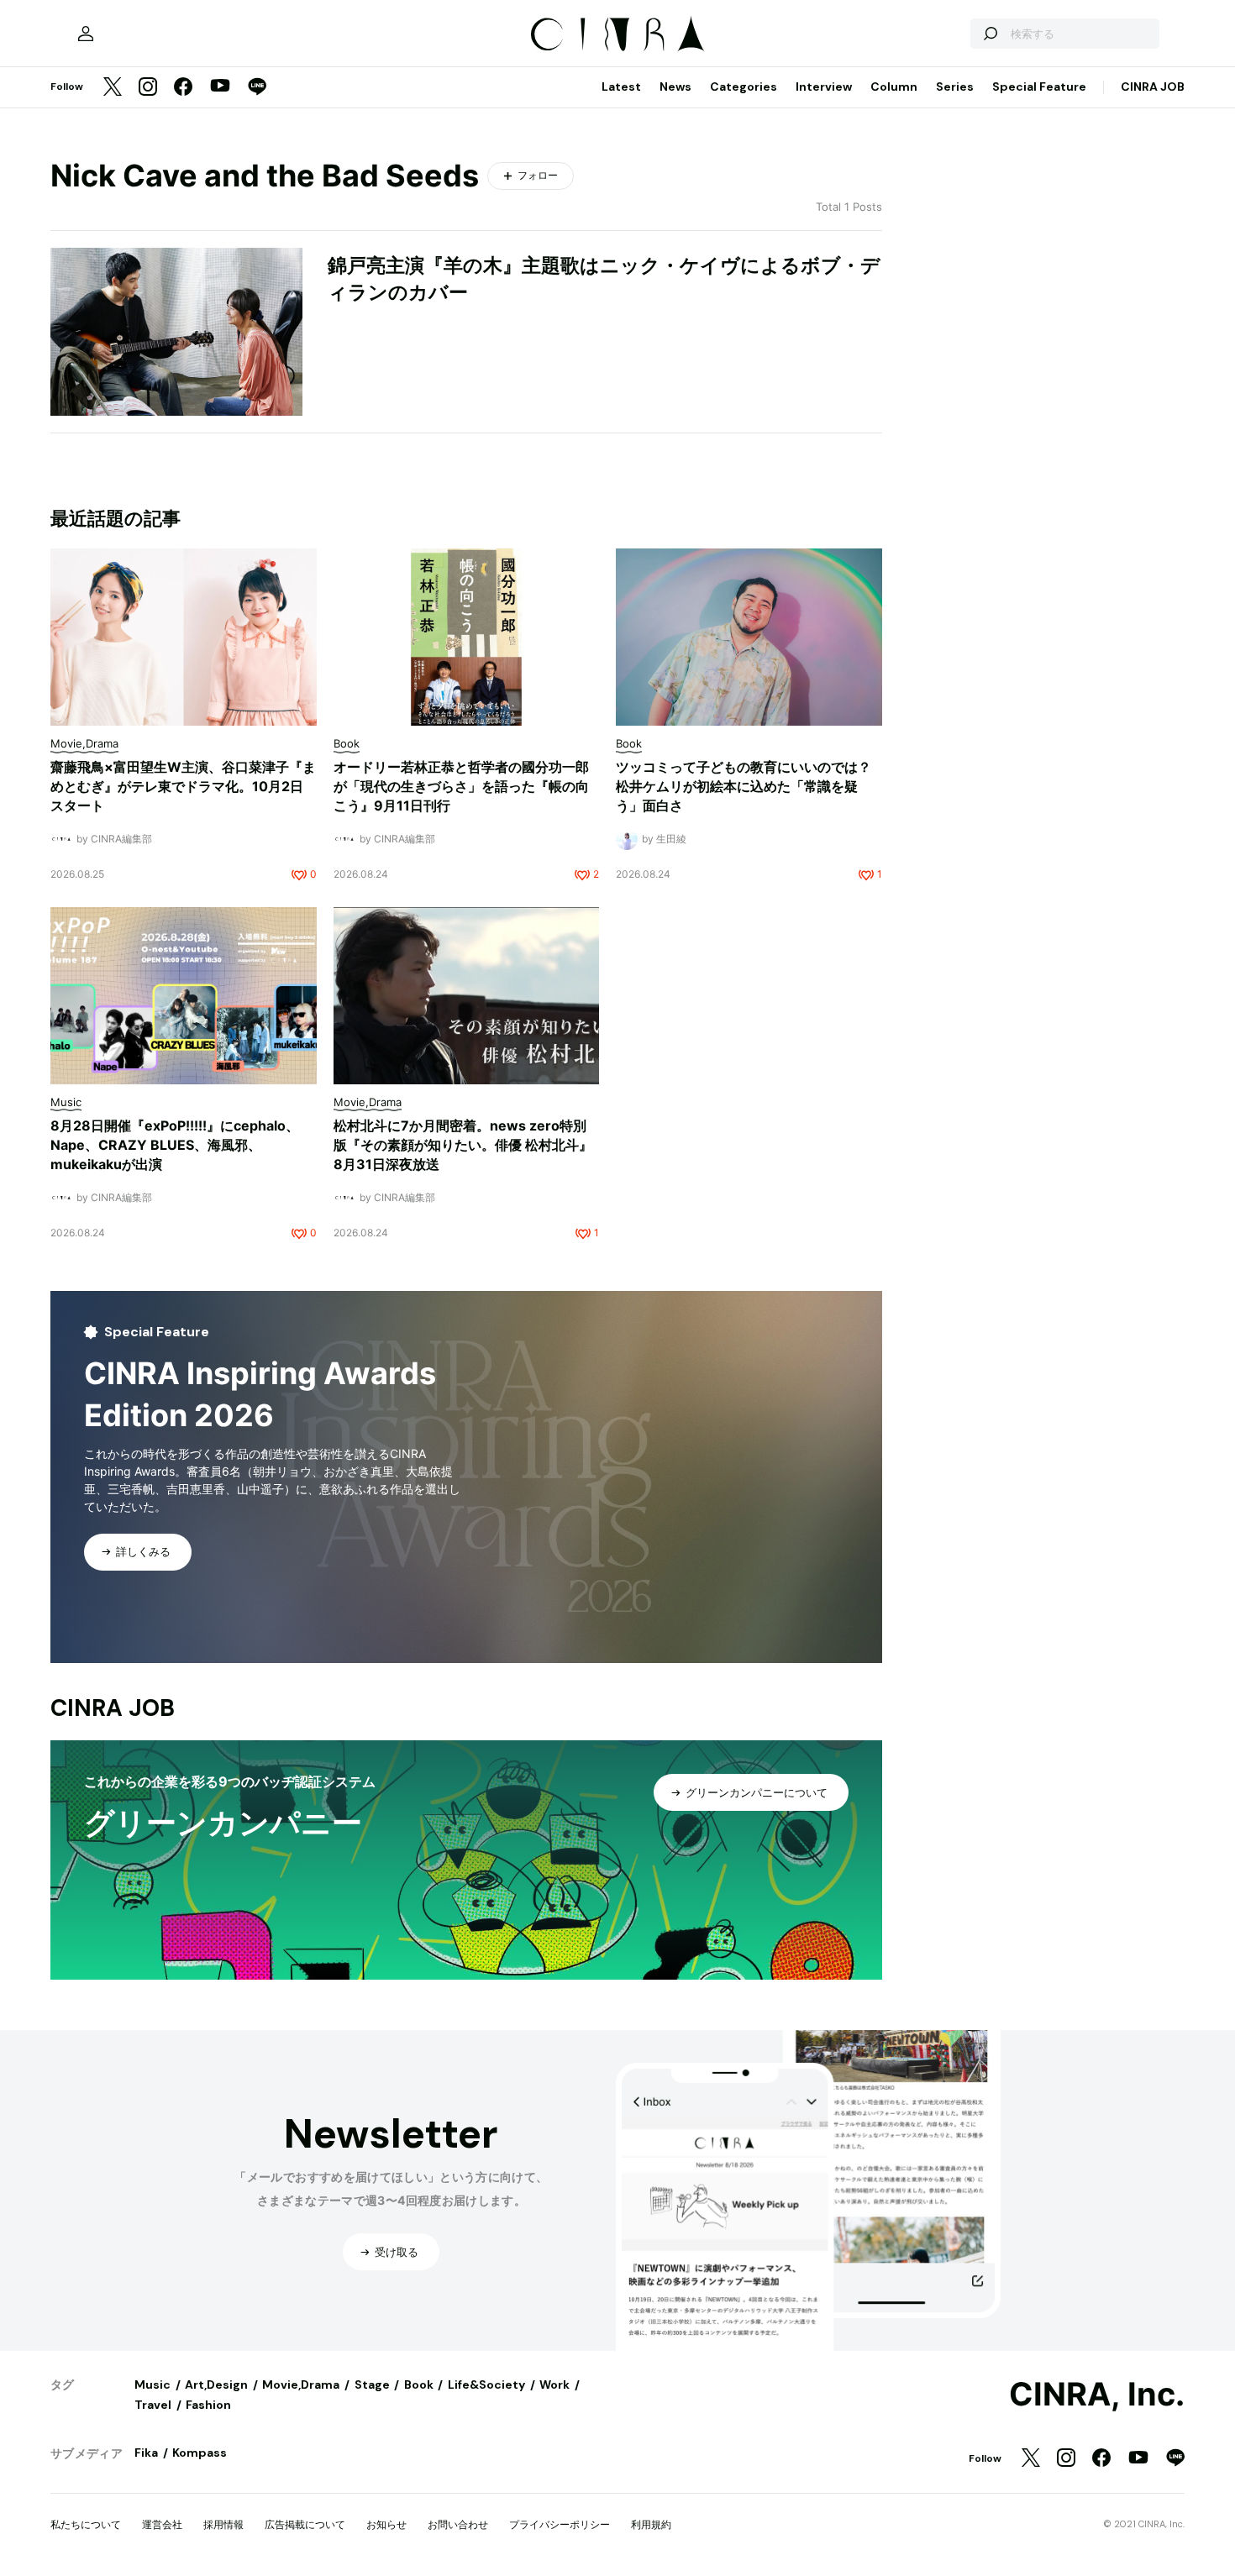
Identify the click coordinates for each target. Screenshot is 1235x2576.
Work (554, 2385)
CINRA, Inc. (1097, 2395)
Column (894, 87)
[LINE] (257, 88)
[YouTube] (220, 87)
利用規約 (651, 2524)
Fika (146, 2453)
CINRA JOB (1153, 87)
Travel (153, 2405)
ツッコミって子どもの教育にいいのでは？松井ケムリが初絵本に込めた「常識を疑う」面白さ (744, 786)
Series (955, 87)
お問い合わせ (458, 2524)
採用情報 (223, 2524)
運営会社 (162, 2524)
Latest (621, 87)
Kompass (200, 2453)
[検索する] (990, 34)
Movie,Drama (301, 2385)
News (675, 87)
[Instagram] (148, 88)
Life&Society (486, 2385)
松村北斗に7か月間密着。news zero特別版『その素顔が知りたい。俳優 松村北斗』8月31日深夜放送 (463, 1145)
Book (419, 2385)
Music (152, 2385)
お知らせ (386, 2524)
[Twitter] (113, 88)
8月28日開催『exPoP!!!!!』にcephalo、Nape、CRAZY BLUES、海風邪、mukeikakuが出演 (175, 1145)
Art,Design (216, 2385)
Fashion (208, 2405)
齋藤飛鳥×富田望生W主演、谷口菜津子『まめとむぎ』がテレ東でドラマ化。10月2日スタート (183, 786)
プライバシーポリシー (560, 2524)
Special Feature (1039, 87)
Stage (372, 2385)
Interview (824, 87)
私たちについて (86, 2524)
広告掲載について (305, 2524)
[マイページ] (86, 34)
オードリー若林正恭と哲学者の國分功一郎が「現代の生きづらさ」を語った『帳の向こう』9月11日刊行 (461, 786)
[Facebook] (183, 88)
